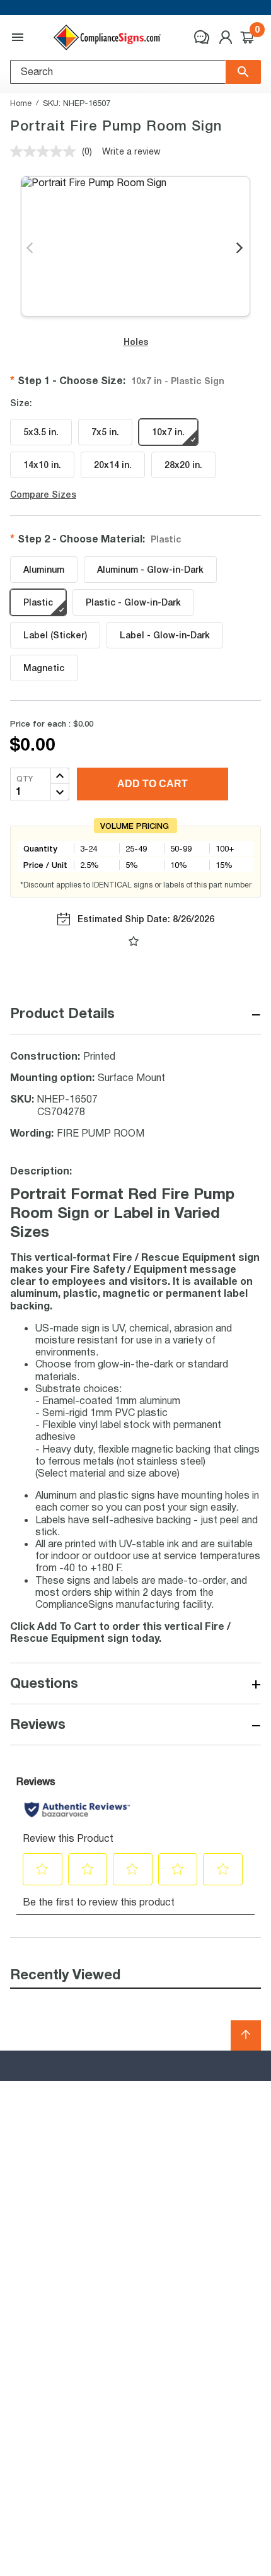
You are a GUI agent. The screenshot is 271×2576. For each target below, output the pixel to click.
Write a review (131, 151)
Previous (31, 249)
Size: (21, 403)
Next (240, 249)
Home (21, 103)
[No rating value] (46, 151)
